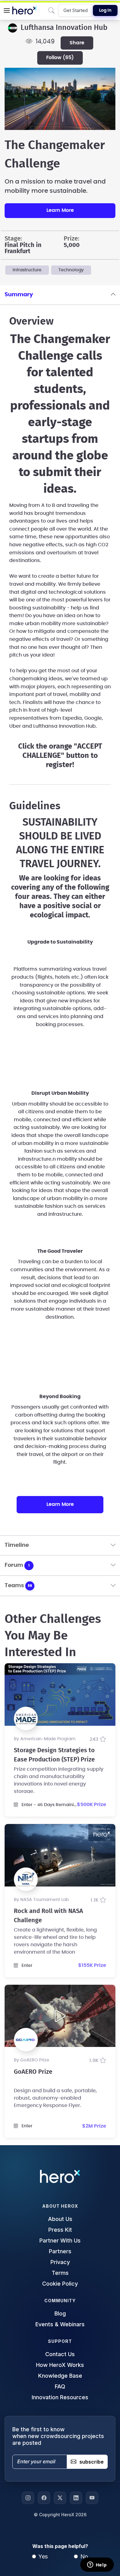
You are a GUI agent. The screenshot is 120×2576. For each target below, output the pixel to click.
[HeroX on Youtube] (92, 2498)
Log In (105, 10)
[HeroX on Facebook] (44, 2498)
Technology (71, 270)
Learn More (60, 210)
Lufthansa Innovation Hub (64, 28)
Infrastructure (27, 270)
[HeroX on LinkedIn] (76, 2498)
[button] (7, 10)
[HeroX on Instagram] (28, 2498)
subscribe (92, 2462)
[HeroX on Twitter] (60, 2498)
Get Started (76, 10)
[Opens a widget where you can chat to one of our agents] (97, 2565)
